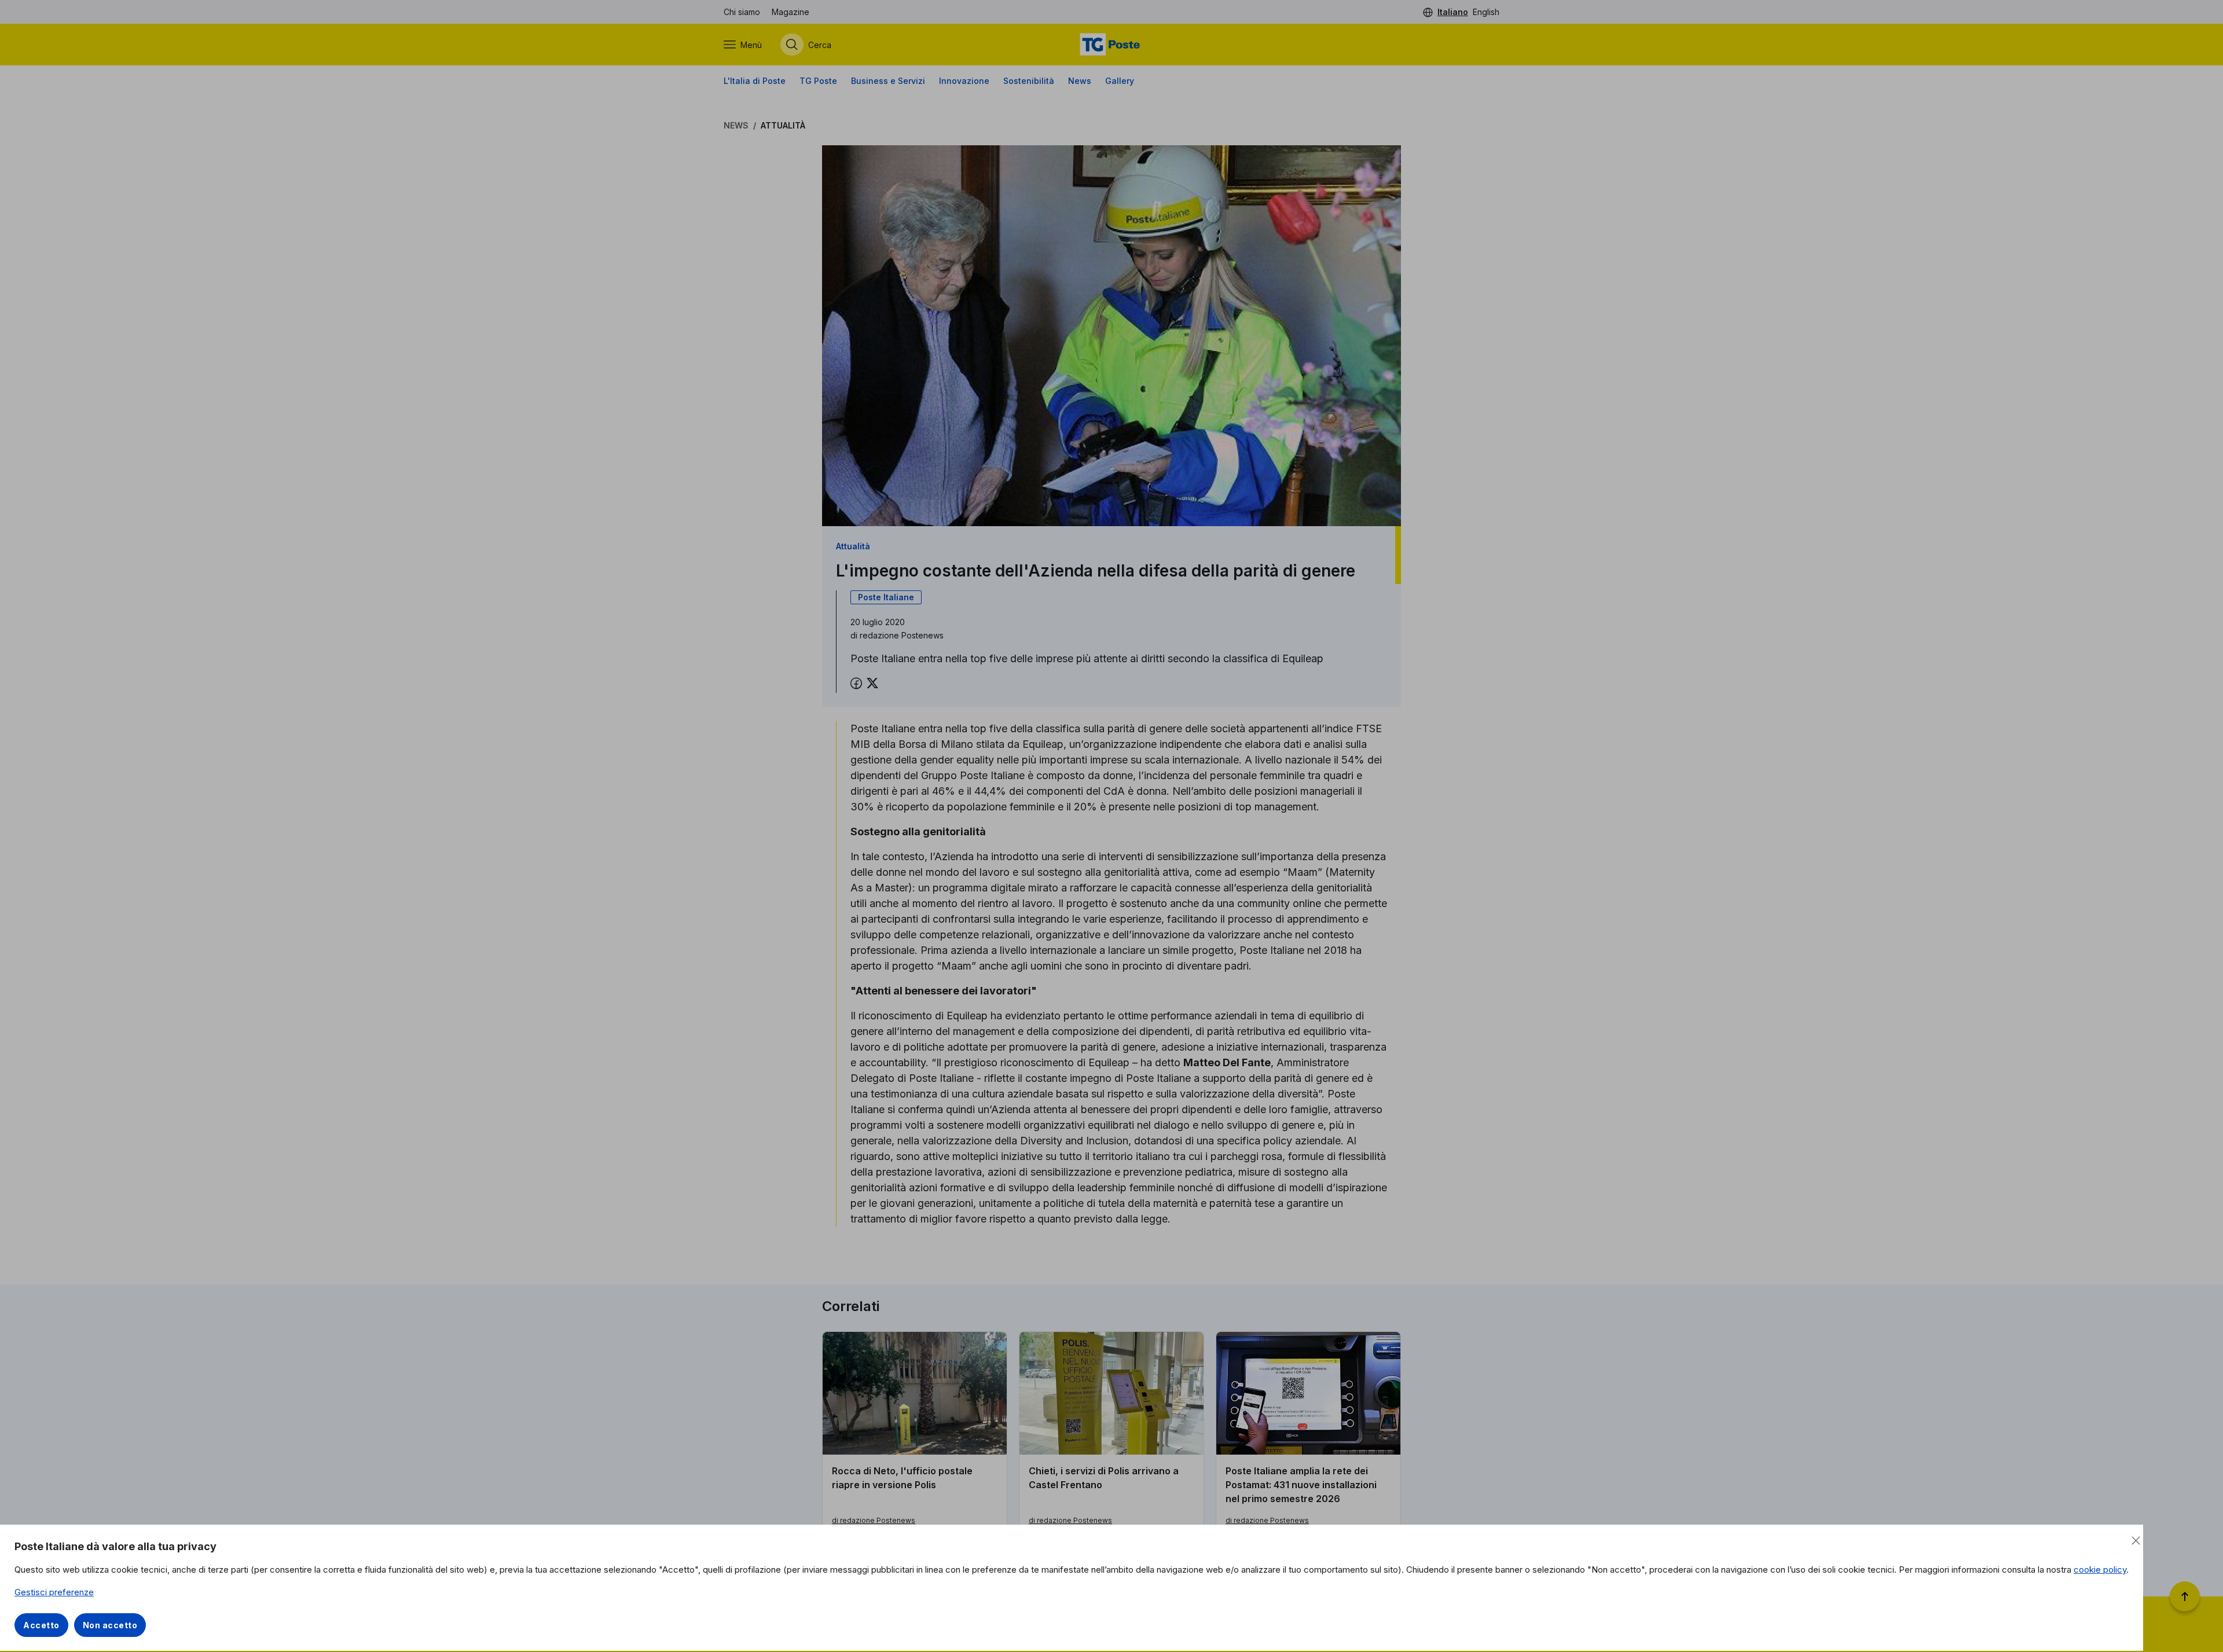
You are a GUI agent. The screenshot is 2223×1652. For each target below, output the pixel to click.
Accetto (41, 1625)
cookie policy (2100, 1570)
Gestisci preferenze (54, 1592)
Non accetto (110, 1625)
